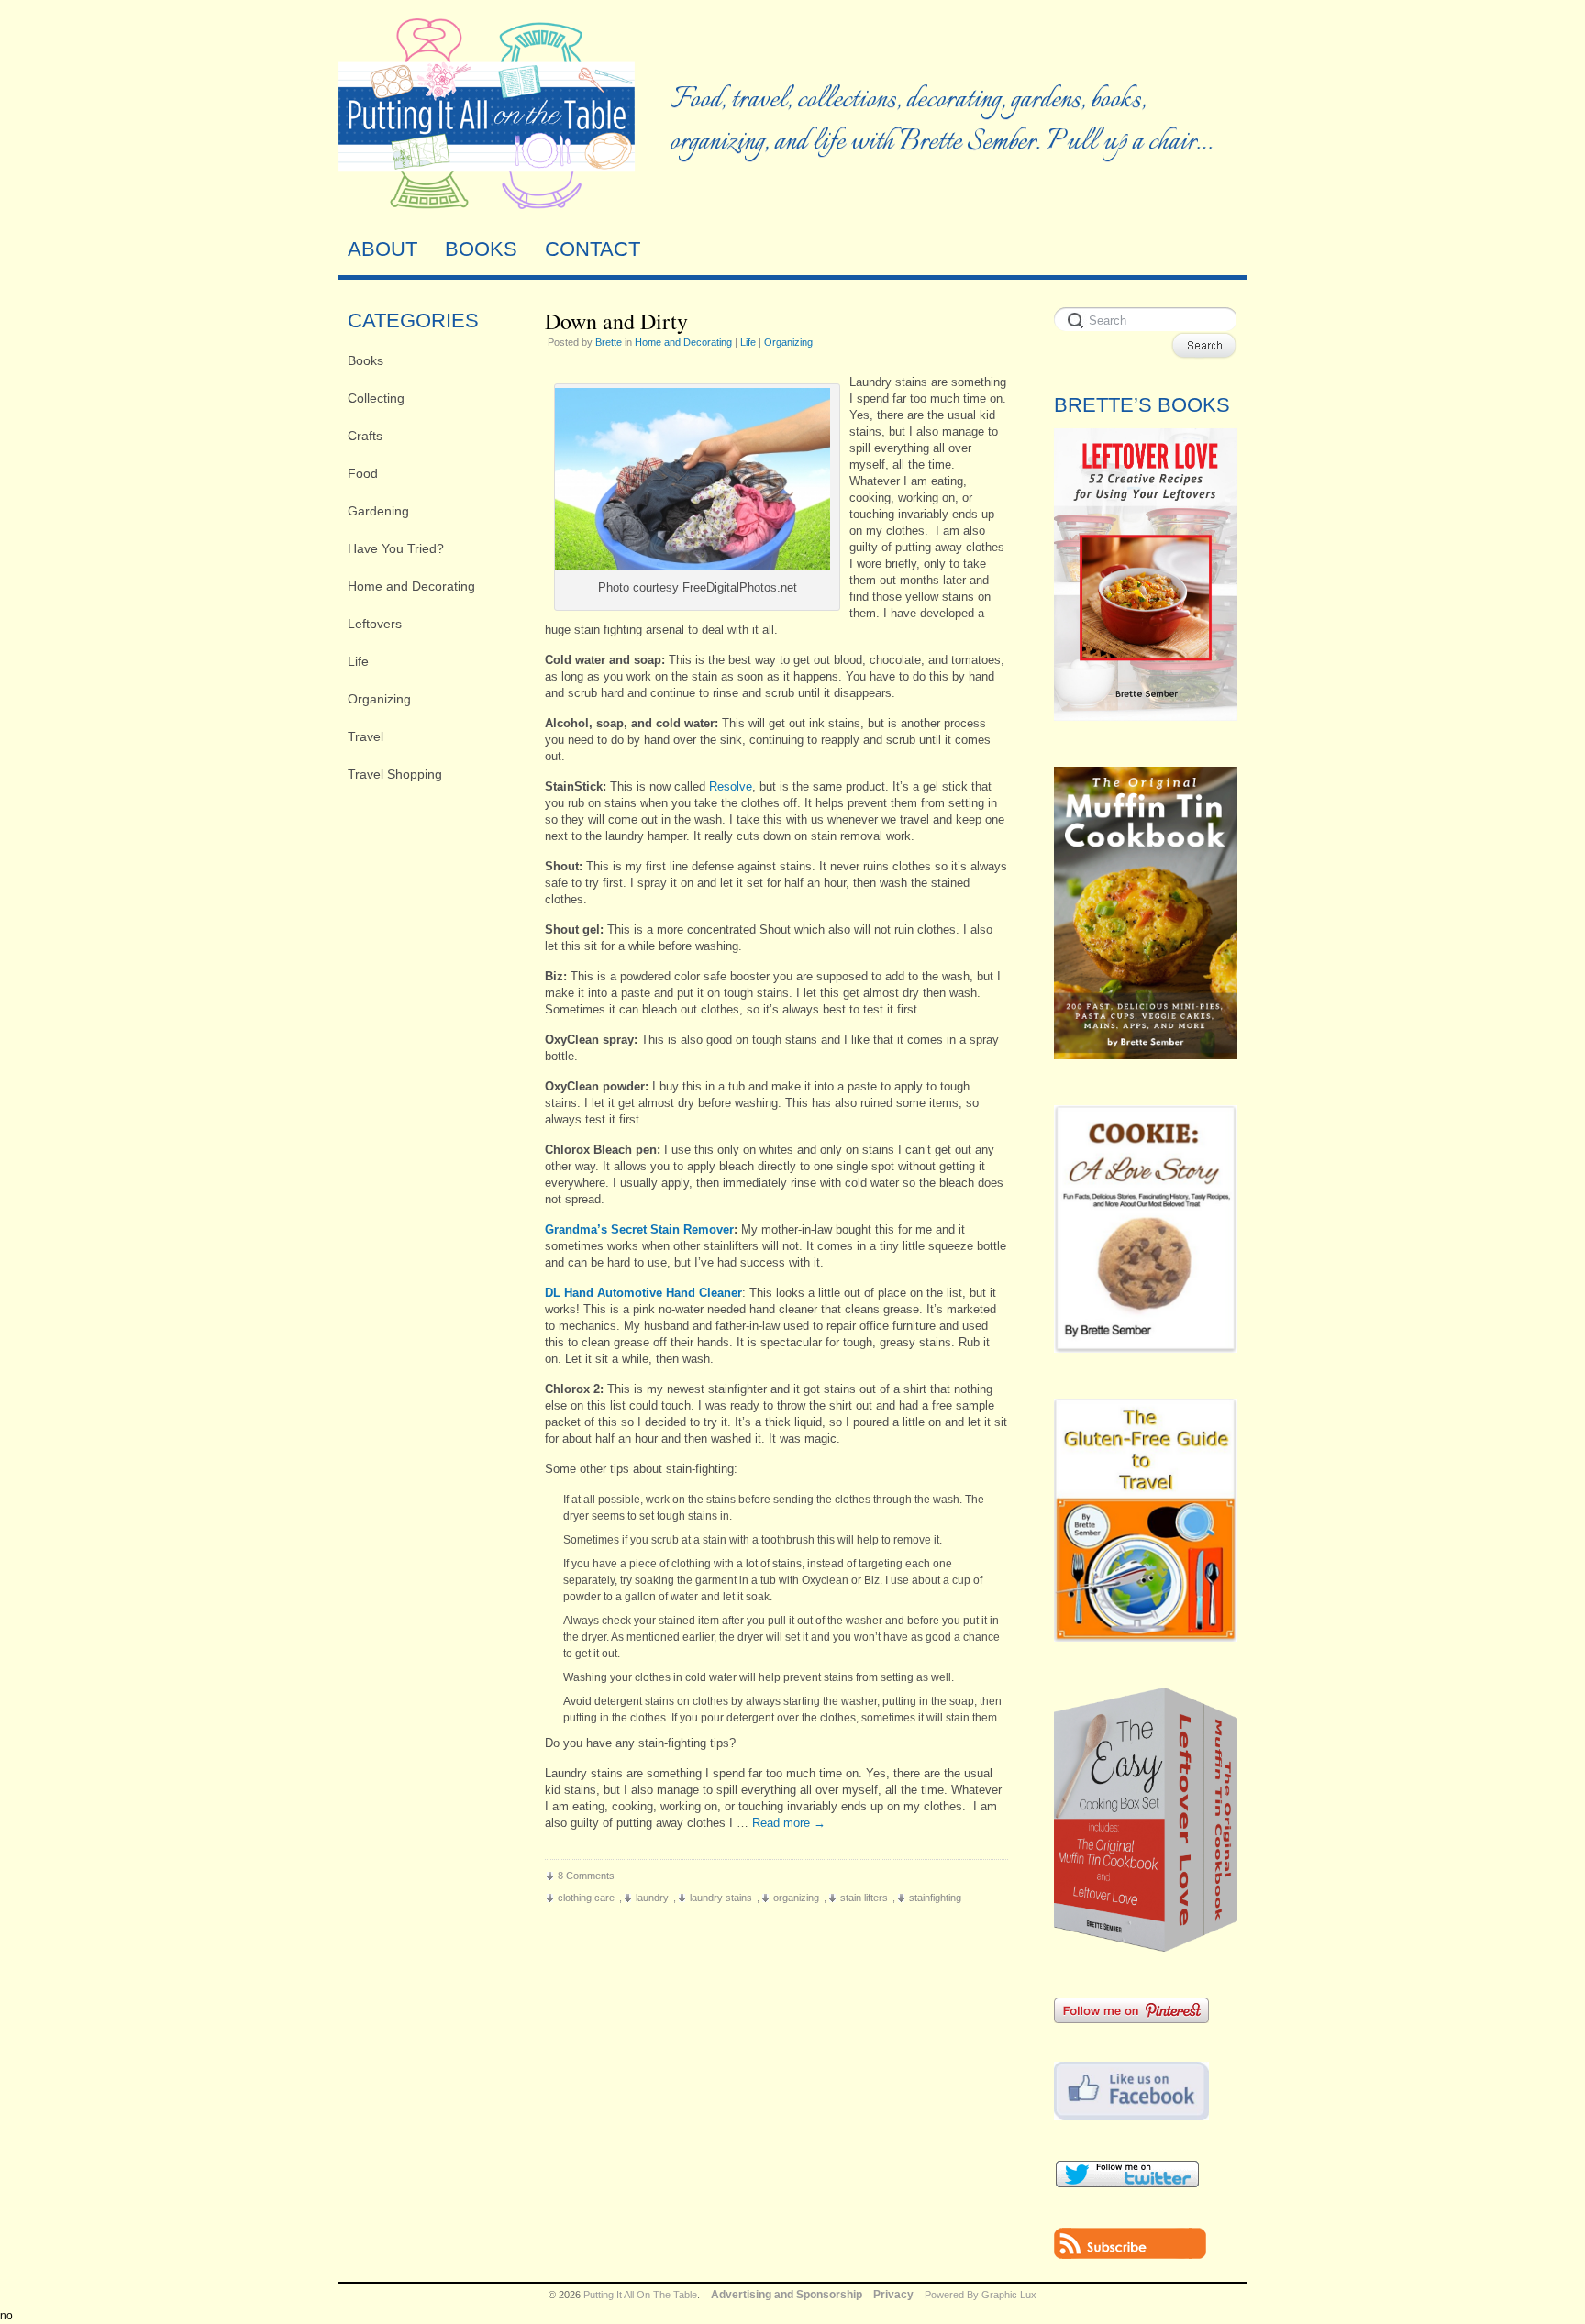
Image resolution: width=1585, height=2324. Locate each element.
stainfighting (935, 1898)
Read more (789, 1823)
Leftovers (375, 624)
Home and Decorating (411, 586)
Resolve (731, 786)
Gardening (378, 511)
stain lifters (864, 1898)
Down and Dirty (616, 321)
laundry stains (721, 1898)
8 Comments (586, 1876)
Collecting (376, 398)
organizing (796, 1898)
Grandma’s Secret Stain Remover (639, 1229)
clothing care (586, 1898)
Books (366, 360)
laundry (652, 1898)
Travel (366, 736)
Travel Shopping (395, 774)
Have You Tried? (396, 548)
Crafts (365, 436)
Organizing (379, 699)
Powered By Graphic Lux (981, 2295)
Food (363, 473)
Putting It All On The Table (640, 2295)
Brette (609, 342)
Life (358, 661)
